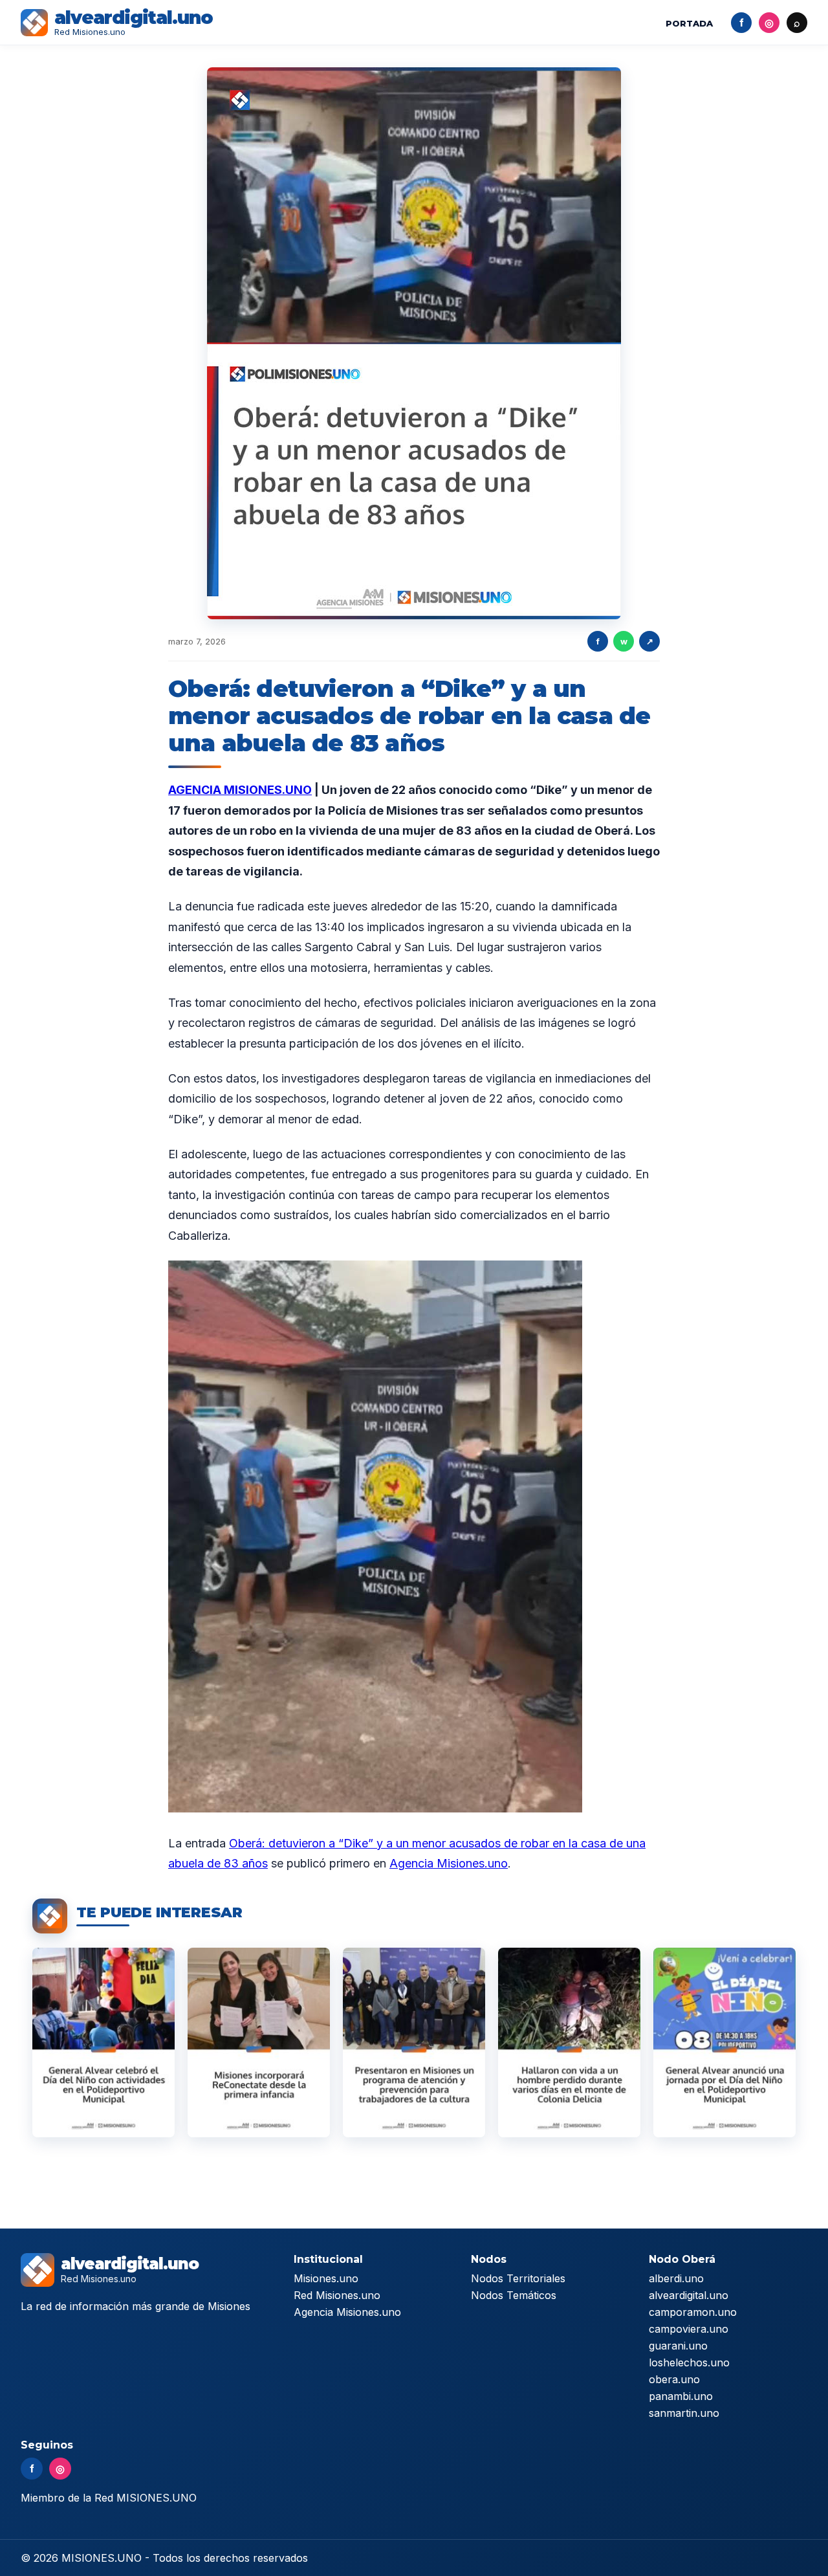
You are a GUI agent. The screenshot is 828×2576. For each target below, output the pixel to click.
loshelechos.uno (689, 2362)
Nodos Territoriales (518, 2278)
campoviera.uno (689, 2329)
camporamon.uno (693, 2312)
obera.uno (674, 2379)
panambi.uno (681, 2396)
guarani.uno (678, 2346)
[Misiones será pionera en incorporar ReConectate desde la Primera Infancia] (259, 2042)
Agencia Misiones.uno (449, 1863)
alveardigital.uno (689, 2295)
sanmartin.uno (684, 2413)
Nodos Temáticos (514, 2295)
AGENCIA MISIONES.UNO (240, 790)
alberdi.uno (676, 2278)
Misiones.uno (326, 2278)
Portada (689, 23)
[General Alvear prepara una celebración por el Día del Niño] (724, 2042)
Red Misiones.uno (337, 2295)
